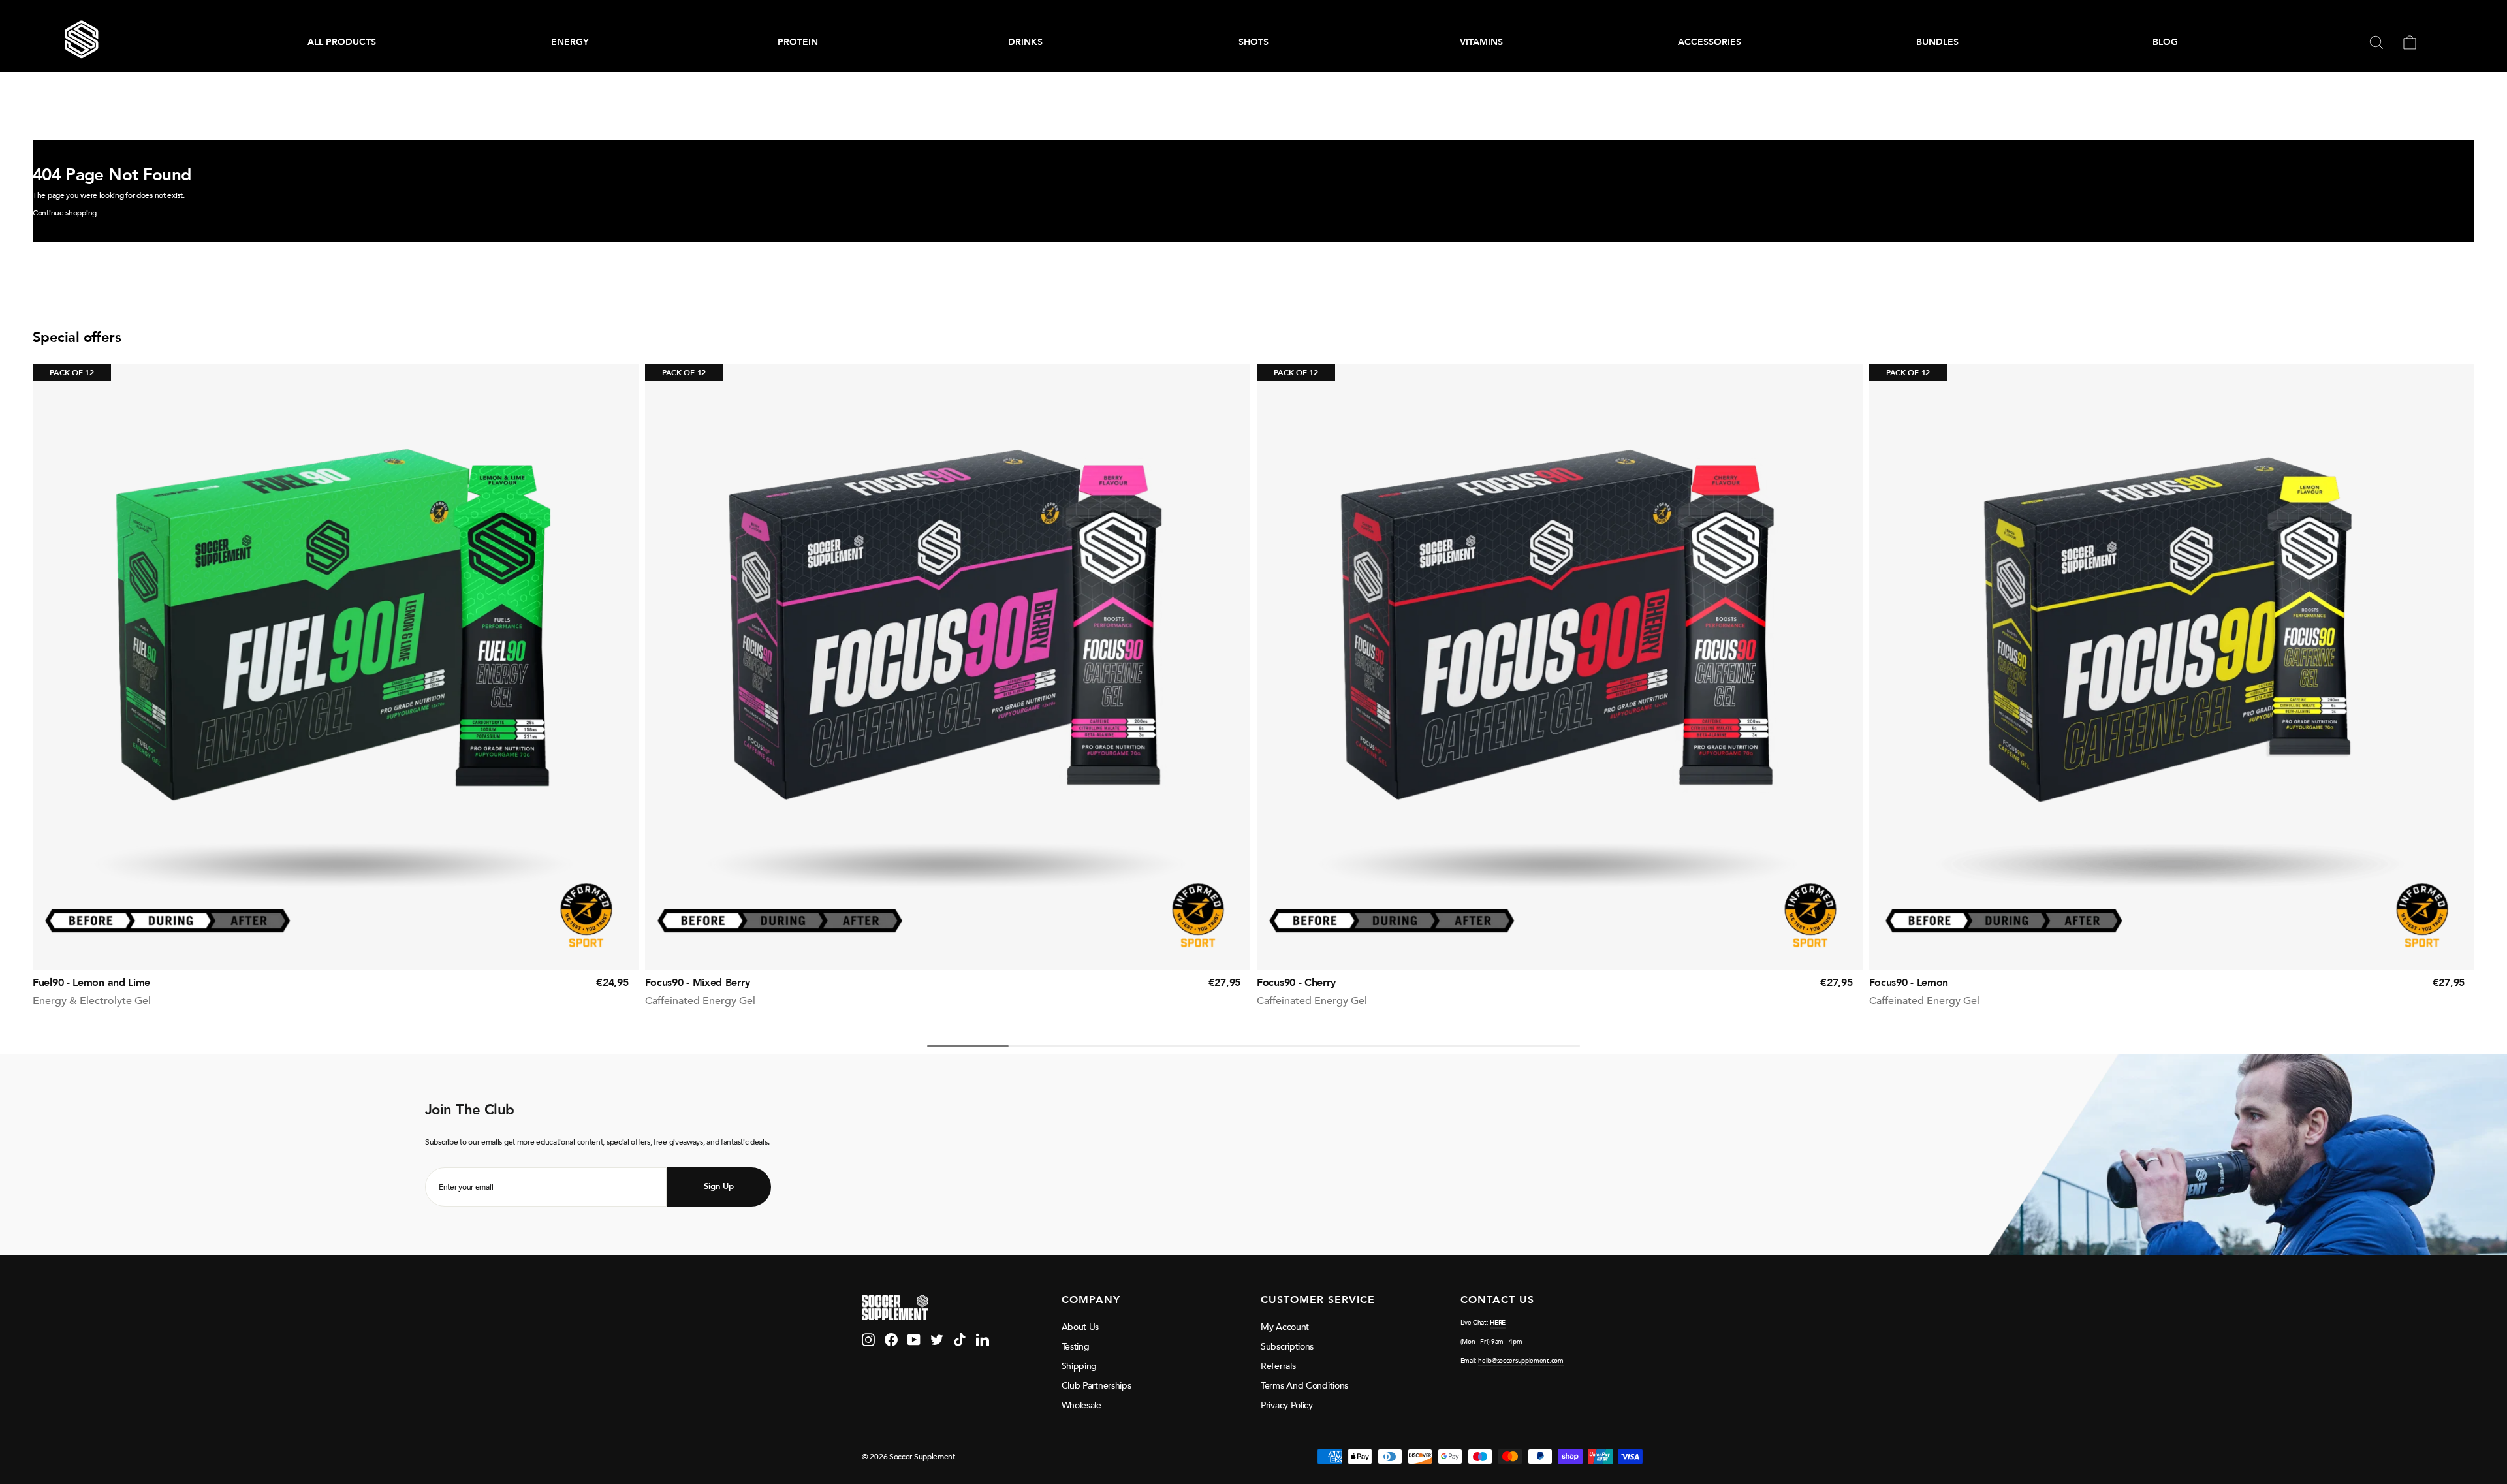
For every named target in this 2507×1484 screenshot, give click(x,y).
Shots (1253, 42)
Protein (798, 42)
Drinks (1025, 42)
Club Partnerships (1096, 1386)
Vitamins (1481, 42)
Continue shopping (65, 213)
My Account (1285, 1327)
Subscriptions (1287, 1347)
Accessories (1710, 42)
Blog (2165, 42)
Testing (1076, 1347)
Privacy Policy (1287, 1405)
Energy (570, 42)
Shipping (1080, 1366)
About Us (1080, 1327)
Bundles (1937, 42)
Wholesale (1081, 1405)
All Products (342, 42)
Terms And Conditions (1304, 1386)
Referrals (1278, 1366)
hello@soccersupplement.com (1521, 1361)
